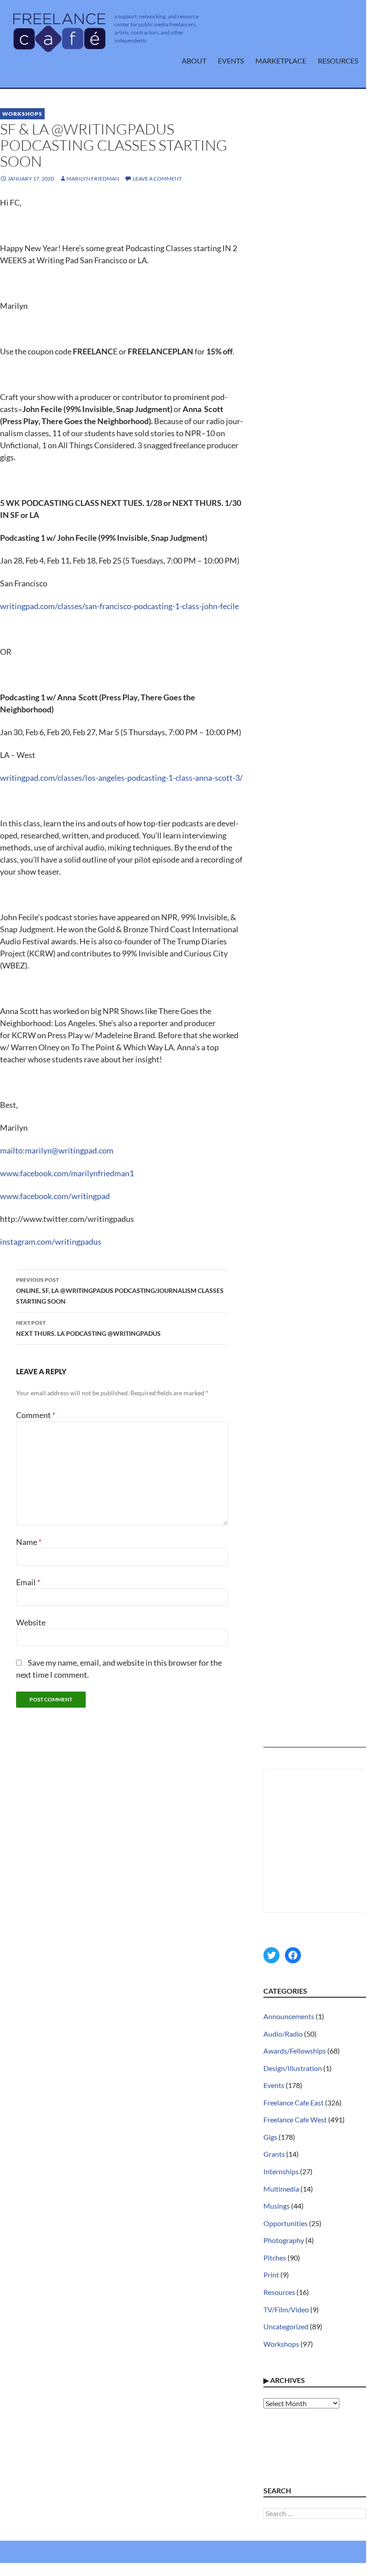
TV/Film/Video (286, 2309)
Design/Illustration (293, 2068)
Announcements (289, 2016)
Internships (281, 2171)
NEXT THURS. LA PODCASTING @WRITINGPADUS (88, 1328)
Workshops (22, 114)
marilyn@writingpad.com (69, 1150)
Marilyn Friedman (93, 179)
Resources (338, 61)
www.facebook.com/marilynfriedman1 (67, 1173)
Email (28, 1582)
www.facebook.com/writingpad (55, 1196)
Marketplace (281, 61)
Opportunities (286, 2223)
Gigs (270, 2137)
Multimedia (281, 2189)
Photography (284, 2240)
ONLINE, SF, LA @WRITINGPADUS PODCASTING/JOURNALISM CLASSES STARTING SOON (120, 1291)
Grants (274, 2154)
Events (231, 61)
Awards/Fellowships (295, 2051)
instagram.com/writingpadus (51, 1242)
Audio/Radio (283, 2034)
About (194, 61)
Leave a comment (157, 179)
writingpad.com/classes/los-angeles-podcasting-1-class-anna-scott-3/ (121, 778)
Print (271, 2275)
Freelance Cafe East (294, 2102)
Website (31, 1622)
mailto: (13, 1150)
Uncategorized (286, 2326)
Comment (36, 1415)
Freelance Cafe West (295, 2119)
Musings (277, 2206)
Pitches (275, 2258)
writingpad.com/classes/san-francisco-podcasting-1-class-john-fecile (119, 606)
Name (29, 1542)
